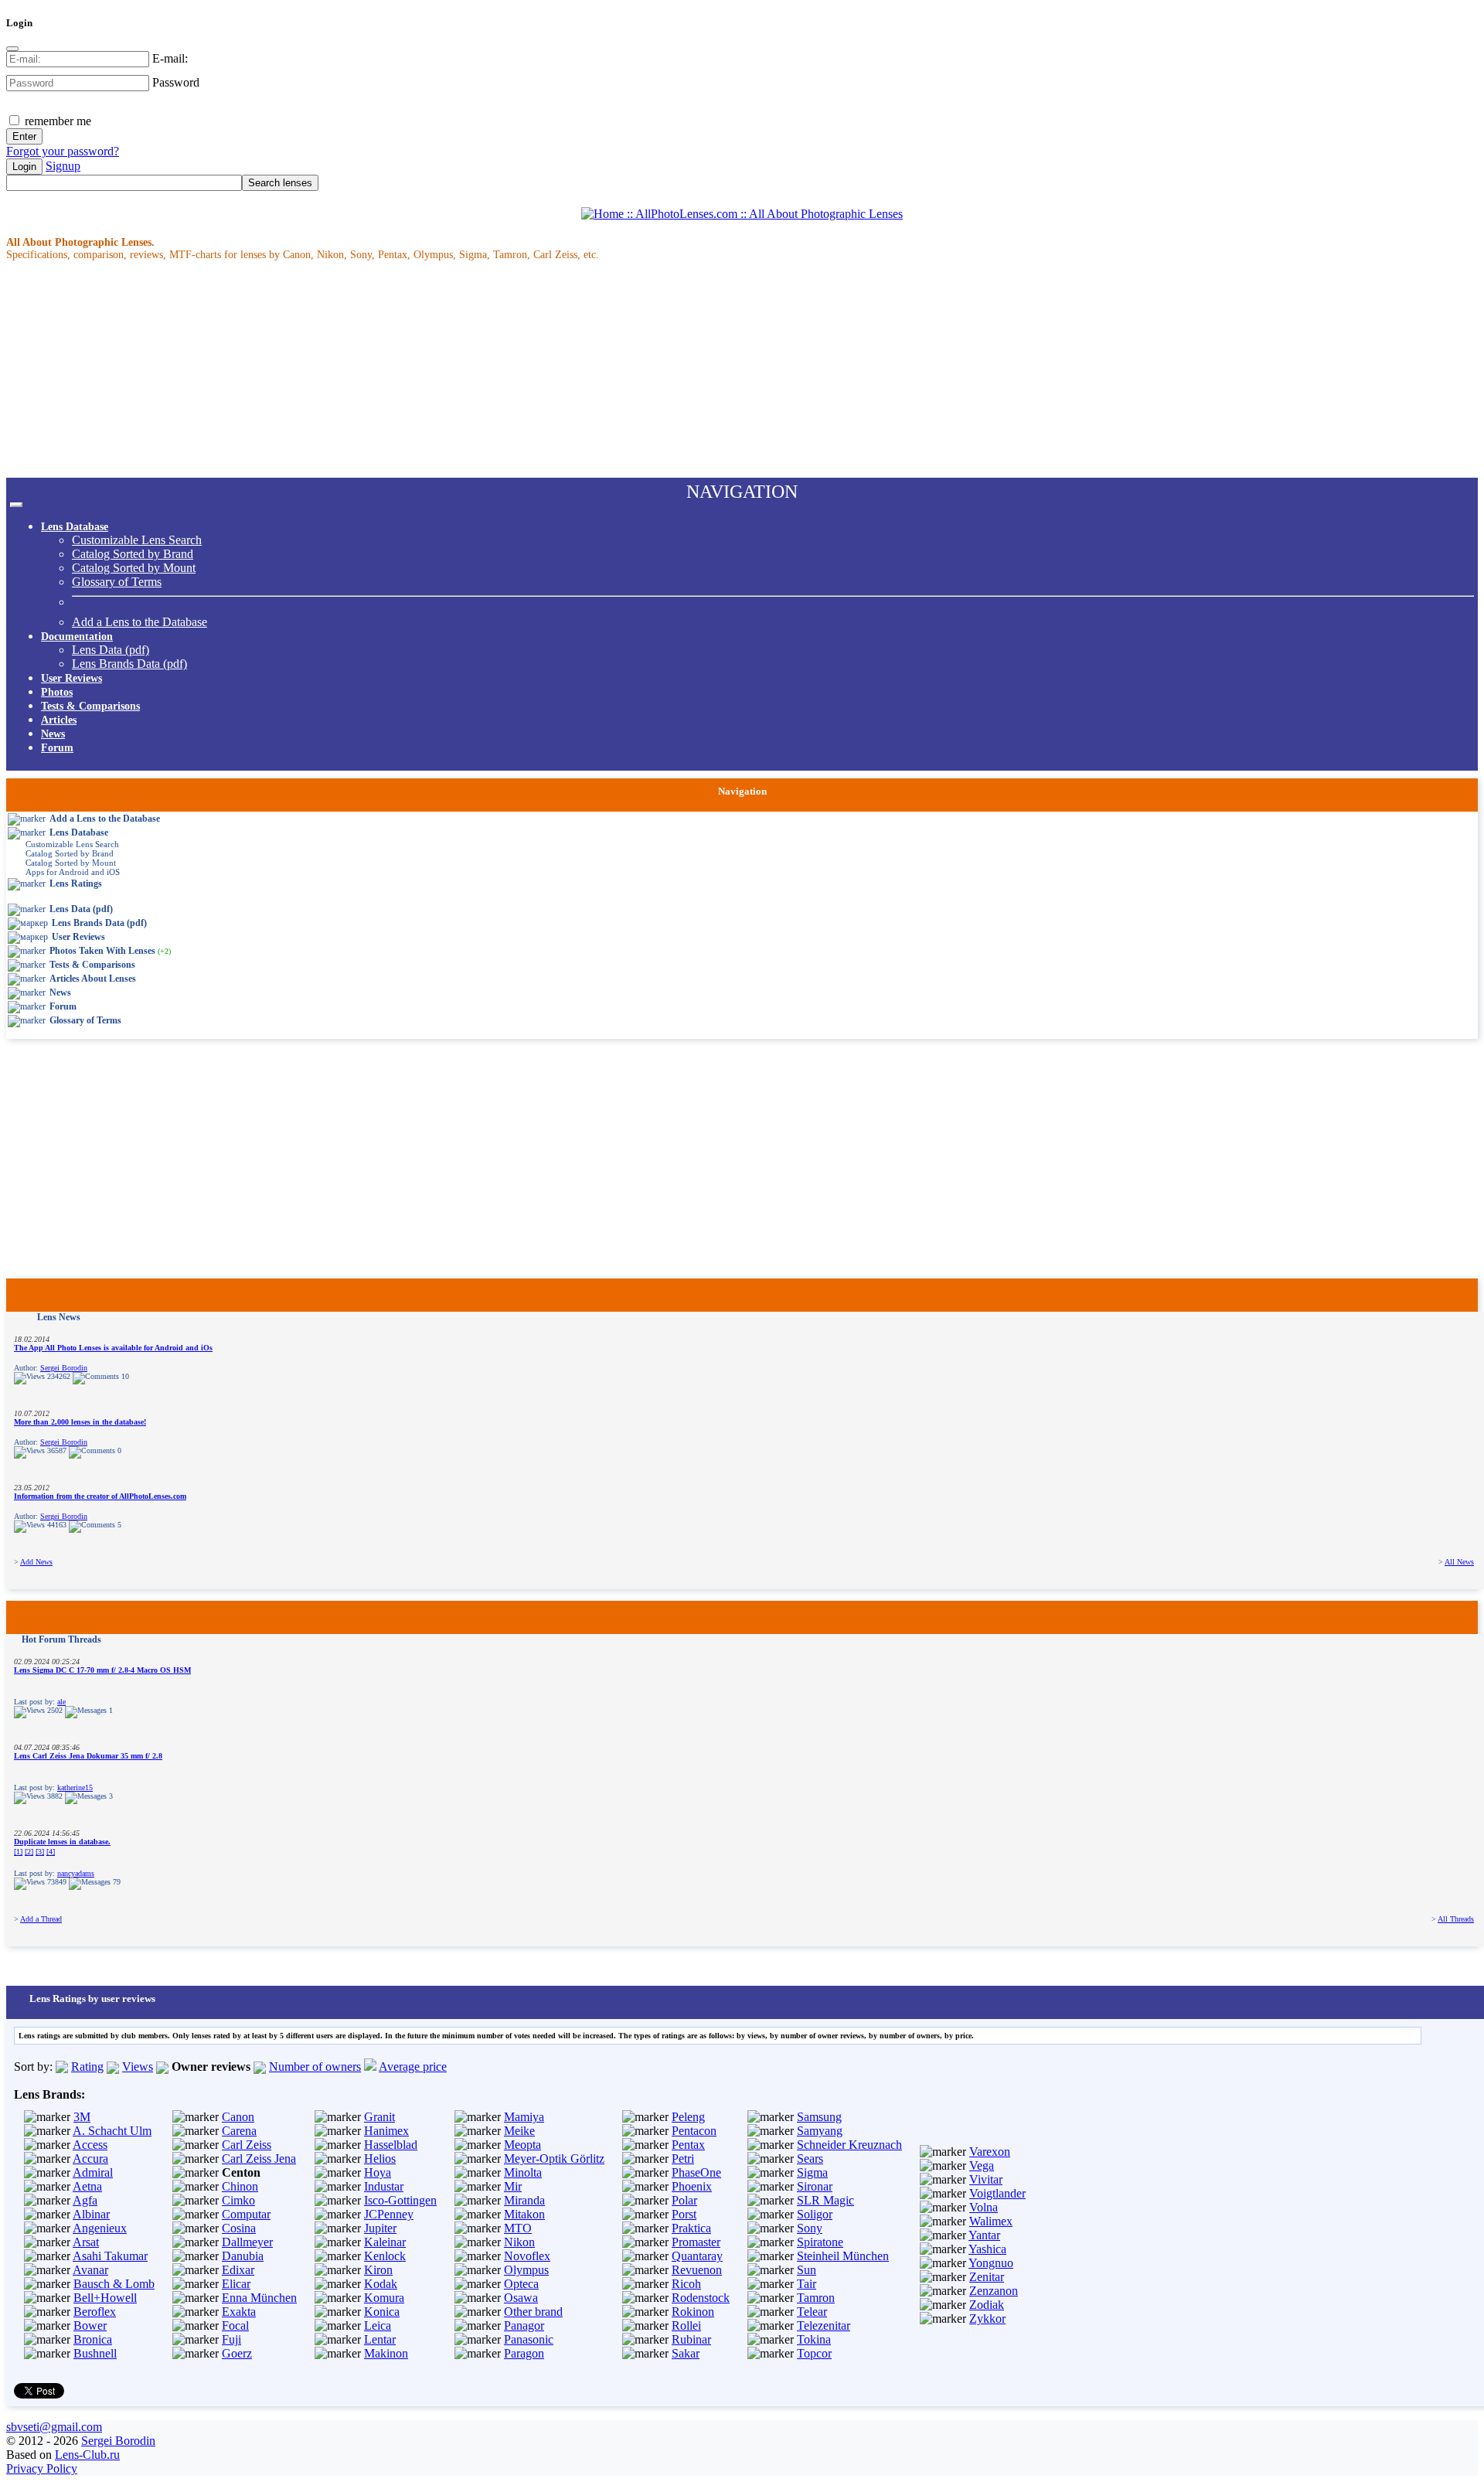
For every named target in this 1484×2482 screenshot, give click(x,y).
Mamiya (524, 2117)
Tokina (814, 2339)
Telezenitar (824, 2325)
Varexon (990, 2152)
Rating (87, 2067)
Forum (57, 748)
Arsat (86, 2242)
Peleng (688, 2117)
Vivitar (986, 2179)
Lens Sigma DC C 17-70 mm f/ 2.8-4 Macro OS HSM (102, 1670)
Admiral (93, 2172)
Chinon (240, 2186)
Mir (513, 2186)
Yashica (987, 2249)
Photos (57, 692)
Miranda (524, 2200)
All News (1459, 1562)
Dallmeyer (247, 2242)
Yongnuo (991, 2263)
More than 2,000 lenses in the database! (80, 1422)
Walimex (991, 2221)
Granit (380, 2117)
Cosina (239, 2228)
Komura (384, 2298)
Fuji (231, 2339)
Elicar (236, 2284)
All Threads (1456, 1919)
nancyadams (76, 1873)
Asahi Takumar (110, 2256)
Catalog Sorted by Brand (133, 554)
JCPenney (389, 2214)
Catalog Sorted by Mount (134, 568)
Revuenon (697, 2270)
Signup (63, 166)
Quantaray (697, 2256)
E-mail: (170, 58)
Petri (683, 2159)
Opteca (521, 2284)
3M (82, 2117)
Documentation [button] (77, 637)
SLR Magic (825, 2200)
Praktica (691, 2228)
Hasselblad (391, 2145)
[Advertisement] (470, 369)
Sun (807, 2270)
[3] (40, 1852)
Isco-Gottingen (400, 2200)
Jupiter (380, 2228)
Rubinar (691, 2339)
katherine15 (75, 1787)
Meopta (522, 2145)
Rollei (686, 2325)
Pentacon (694, 2131)
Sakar (686, 2353)
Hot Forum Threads (61, 1639)
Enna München (259, 2298)
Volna (984, 2207)
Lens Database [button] (75, 527)
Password (176, 82)
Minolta (523, 2172)
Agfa (85, 2200)
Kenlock (385, 2256)
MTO (518, 2228)
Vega (982, 2165)
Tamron (816, 2298)
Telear (812, 2312)
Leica (378, 2325)
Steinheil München (843, 2256)
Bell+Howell (105, 2298)
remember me (56, 121)
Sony (810, 2228)
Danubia (243, 2256)
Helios (380, 2159)
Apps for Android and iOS (73, 872)
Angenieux (100, 2228)
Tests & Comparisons (90, 706)
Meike (519, 2131)
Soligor (815, 2214)
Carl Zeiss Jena (259, 2159)
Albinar (91, 2214)
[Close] (12, 49)
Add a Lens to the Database (140, 622)
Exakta (239, 2312)
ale (61, 1702)
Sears (810, 2159)
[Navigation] (16, 505)
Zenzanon (994, 2291)
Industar (384, 2186)
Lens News (59, 1317)
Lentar (380, 2339)
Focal (235, 2325)
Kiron (378, 2270)
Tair (807, 2284)
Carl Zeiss (247, 2145)
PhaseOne (696, 2172)
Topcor (814, 2353)
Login (24, 167)
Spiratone (820, 2242)
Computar (246, 2214)
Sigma (812, 2172)
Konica (382, 2312)
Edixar (238, 2270)
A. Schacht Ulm (112, 2131)
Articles (59, 720)
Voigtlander (997, 2193)
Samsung (819, 2117)
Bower (90, 2325)
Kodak (381, 2284)
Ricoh (686, 2284)
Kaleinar (385, 2242)
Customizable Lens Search (137, 540)
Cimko (238, 2200)
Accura (90, 2159)
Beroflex (95, 2312)
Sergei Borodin (64, 1368)
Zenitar (987, 2277)
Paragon (524, 2353)
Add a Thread (41, 1919)
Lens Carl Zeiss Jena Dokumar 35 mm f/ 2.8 (88, 1756)
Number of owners (315, 2067)
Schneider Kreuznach (849, 2145)
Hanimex (386, 2131)
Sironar (815, 2186)
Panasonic (529, 2339)
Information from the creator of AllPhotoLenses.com (100, 1496)
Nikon (519, 2242)
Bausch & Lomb (114, 2284)
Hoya (378, 2172)
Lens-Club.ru (87, 2455)
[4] (51, 1852)
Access (90, 2145)
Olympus (526, 2270)
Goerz (237, 2353)
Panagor (524, 2325)
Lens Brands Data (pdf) (129, 664)
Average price (413, 2067)
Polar (684, 2200)
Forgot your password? (63, 151)
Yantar (984, 2235)
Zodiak (987, 2305)
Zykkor (987, 2319)
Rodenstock (701, 2298)
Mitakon (524, 2214)
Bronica (93, 2339)
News (53, 734)
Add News (36, 1562)
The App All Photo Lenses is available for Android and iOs (113, 1348)
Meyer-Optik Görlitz (554, 2159)
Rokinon (693, 2312)
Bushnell (95, 2353)
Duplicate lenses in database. (62, 1842)
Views (138, 2067)
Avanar (90, 2270)
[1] (18, 1852)
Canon (238, 2117)
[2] (29, 1852)
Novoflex (527, 2256)
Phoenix (692, 2186)
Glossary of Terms (117, 582)
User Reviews (71, 678)
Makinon (386, 2353)
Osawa (521, 2298)
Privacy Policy (42, 2468)
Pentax (688, 2145)
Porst (684, 2214)
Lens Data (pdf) (111, 650)
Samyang (820, 2131)
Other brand (533, 2312)
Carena (239, 2131)
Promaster (696, 2242)
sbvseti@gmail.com (54, 2427)
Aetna (87, 2186)
